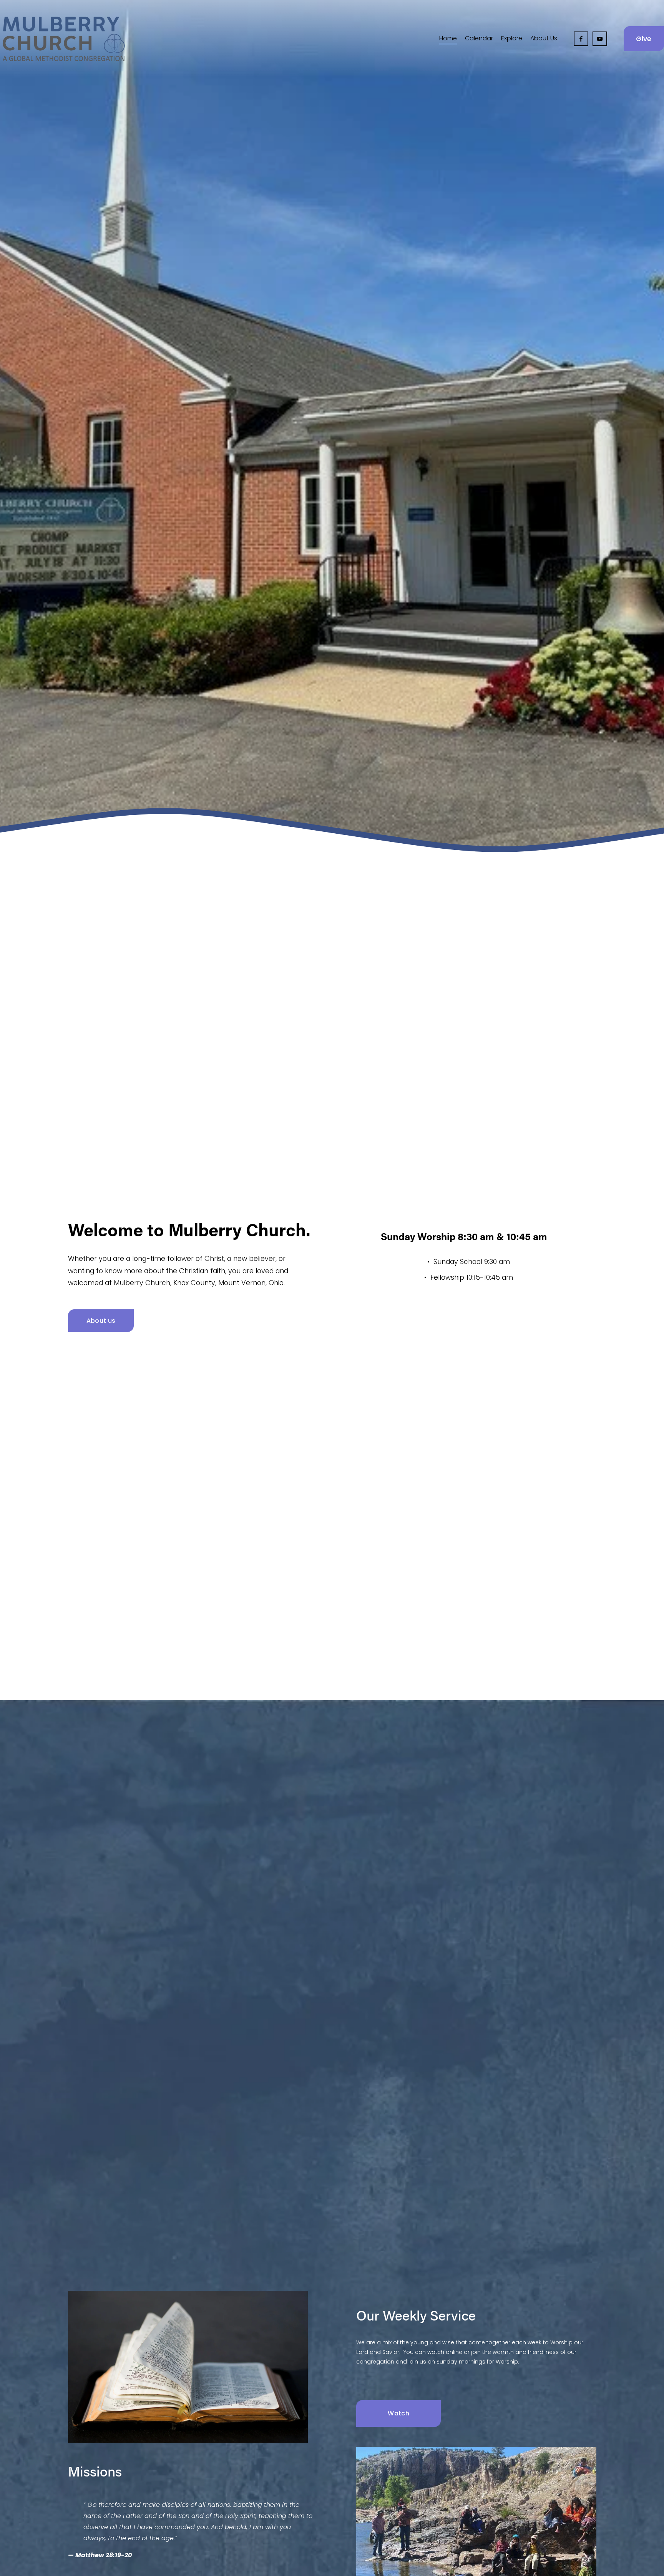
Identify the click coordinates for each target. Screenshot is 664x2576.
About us (101, 1321)
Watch (398, 2413)
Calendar (479, 38)
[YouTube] (600, 39)
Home (448, 38)
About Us (544, 38)
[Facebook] (581, 39)
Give (644, 39)
